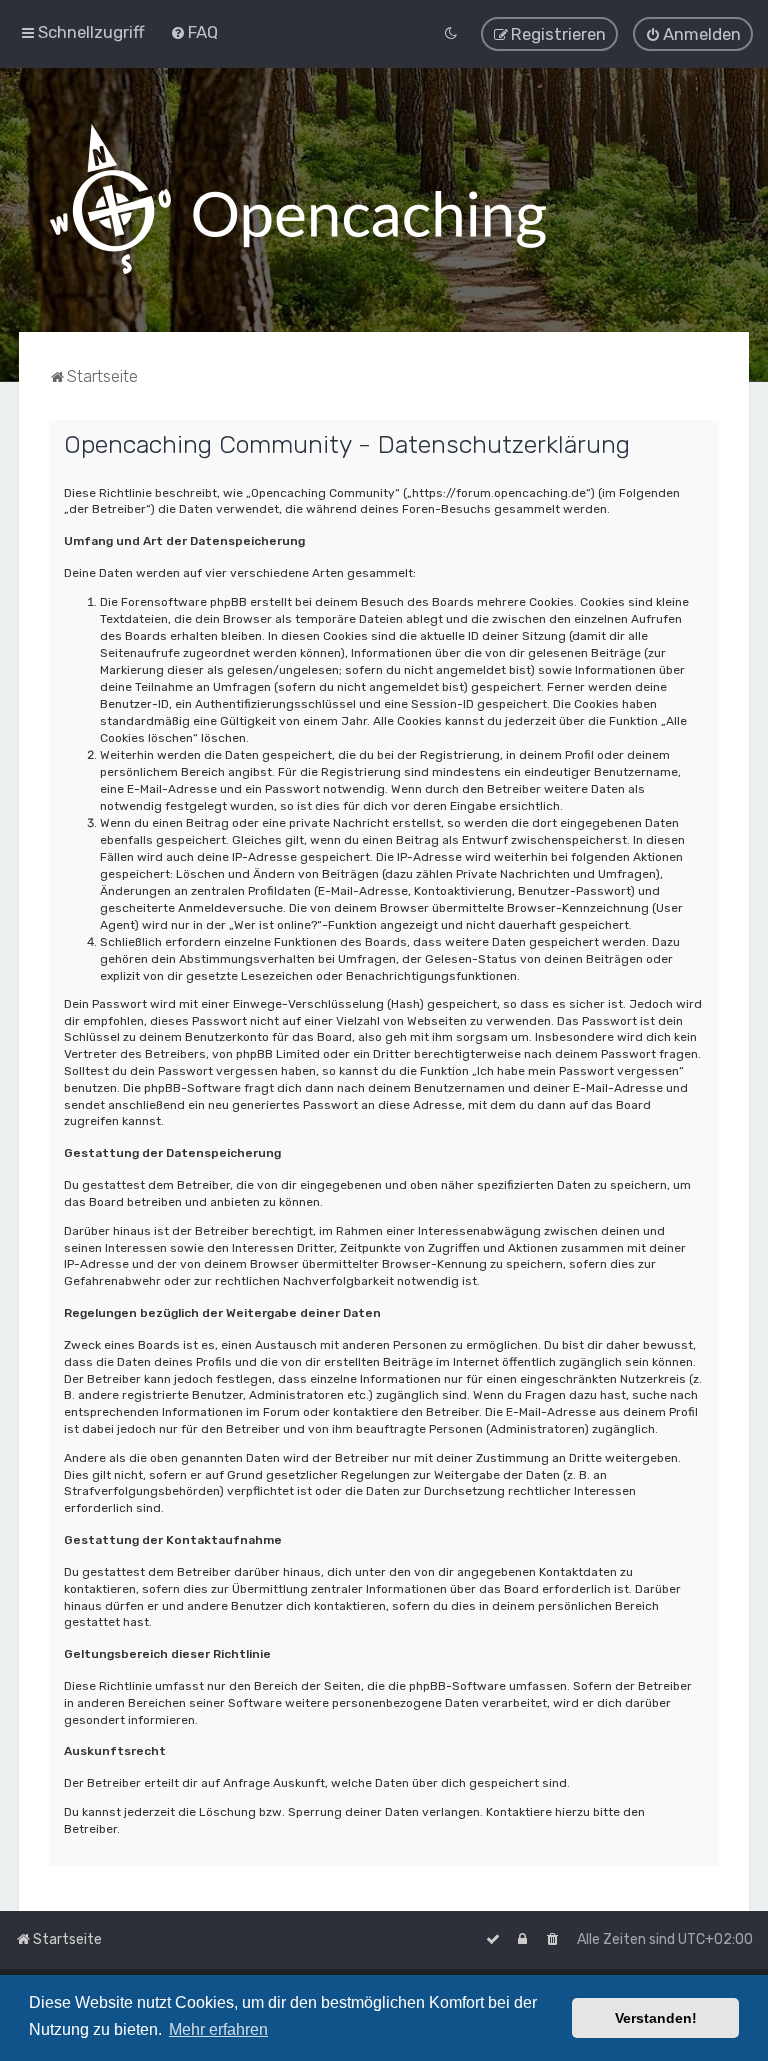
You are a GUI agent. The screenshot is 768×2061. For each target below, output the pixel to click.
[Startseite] (298, 200)
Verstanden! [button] (656, 2018)
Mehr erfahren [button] (218, 2029)
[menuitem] (194, 32)
